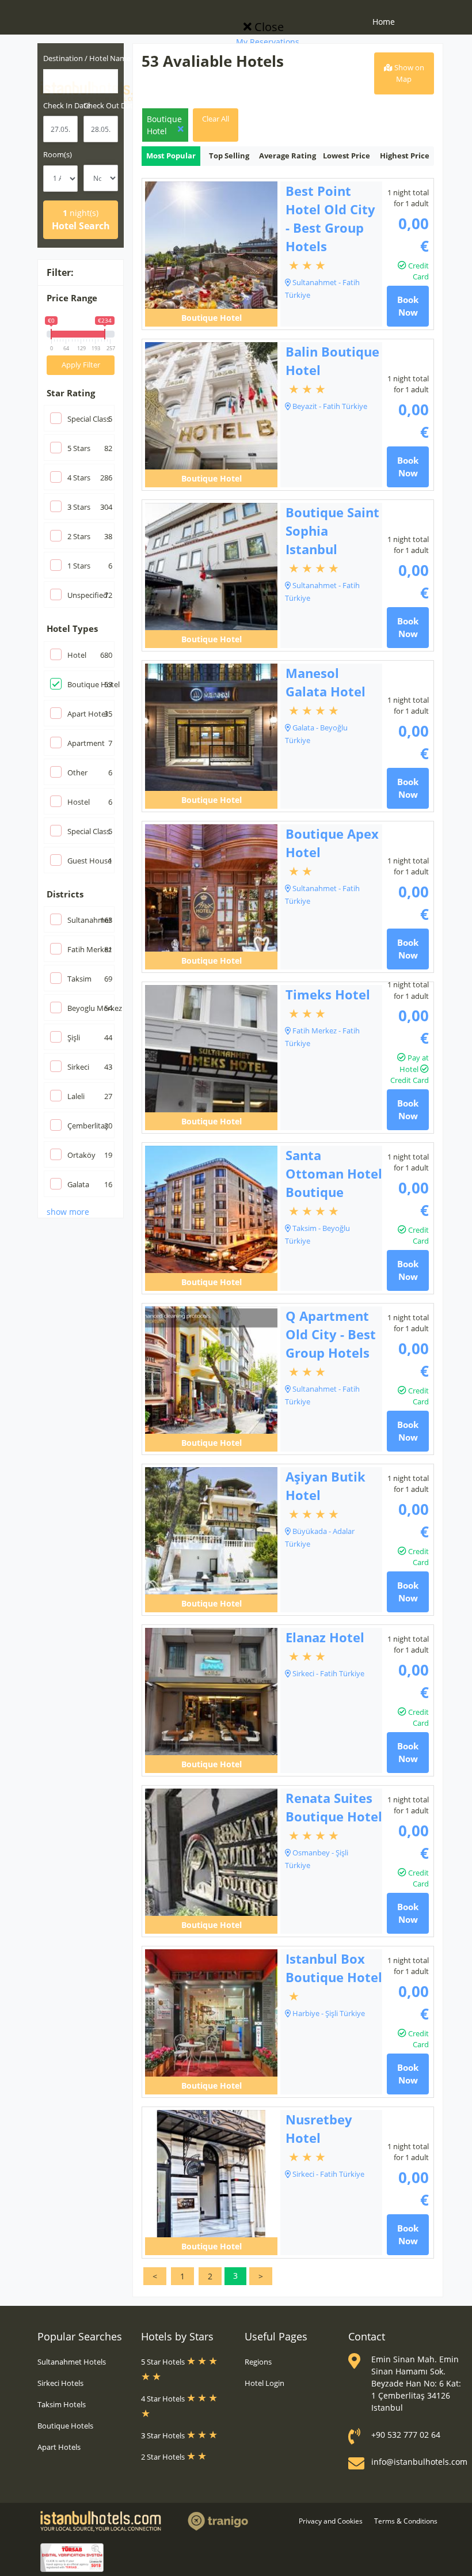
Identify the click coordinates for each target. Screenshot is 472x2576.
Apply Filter (81, 365)
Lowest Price (347, 156)
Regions (258, 2362)
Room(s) (58, 154)
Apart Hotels (59, 2447)
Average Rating (288, 156)
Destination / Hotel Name (87, 58)
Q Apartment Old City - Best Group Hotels (331, 1334)
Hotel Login (264, 2383)
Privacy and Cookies (331, 2521)
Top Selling (229, 156)
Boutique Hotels (65, 2426)
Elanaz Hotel (325, 1637)
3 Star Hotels (164, 2435)
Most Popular (171, 156)
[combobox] (81, 81)
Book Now (408, 306)
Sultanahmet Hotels (72, 2362)
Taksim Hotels (62, 2404)
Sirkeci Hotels (60, 2383)
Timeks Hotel (328, 994)
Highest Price (405, 156)
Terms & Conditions (406, 2521)
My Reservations (268, 42)
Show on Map (408, 73)
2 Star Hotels (164, 2457)
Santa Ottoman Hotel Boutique (334, 1173)
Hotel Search (81, 220)
